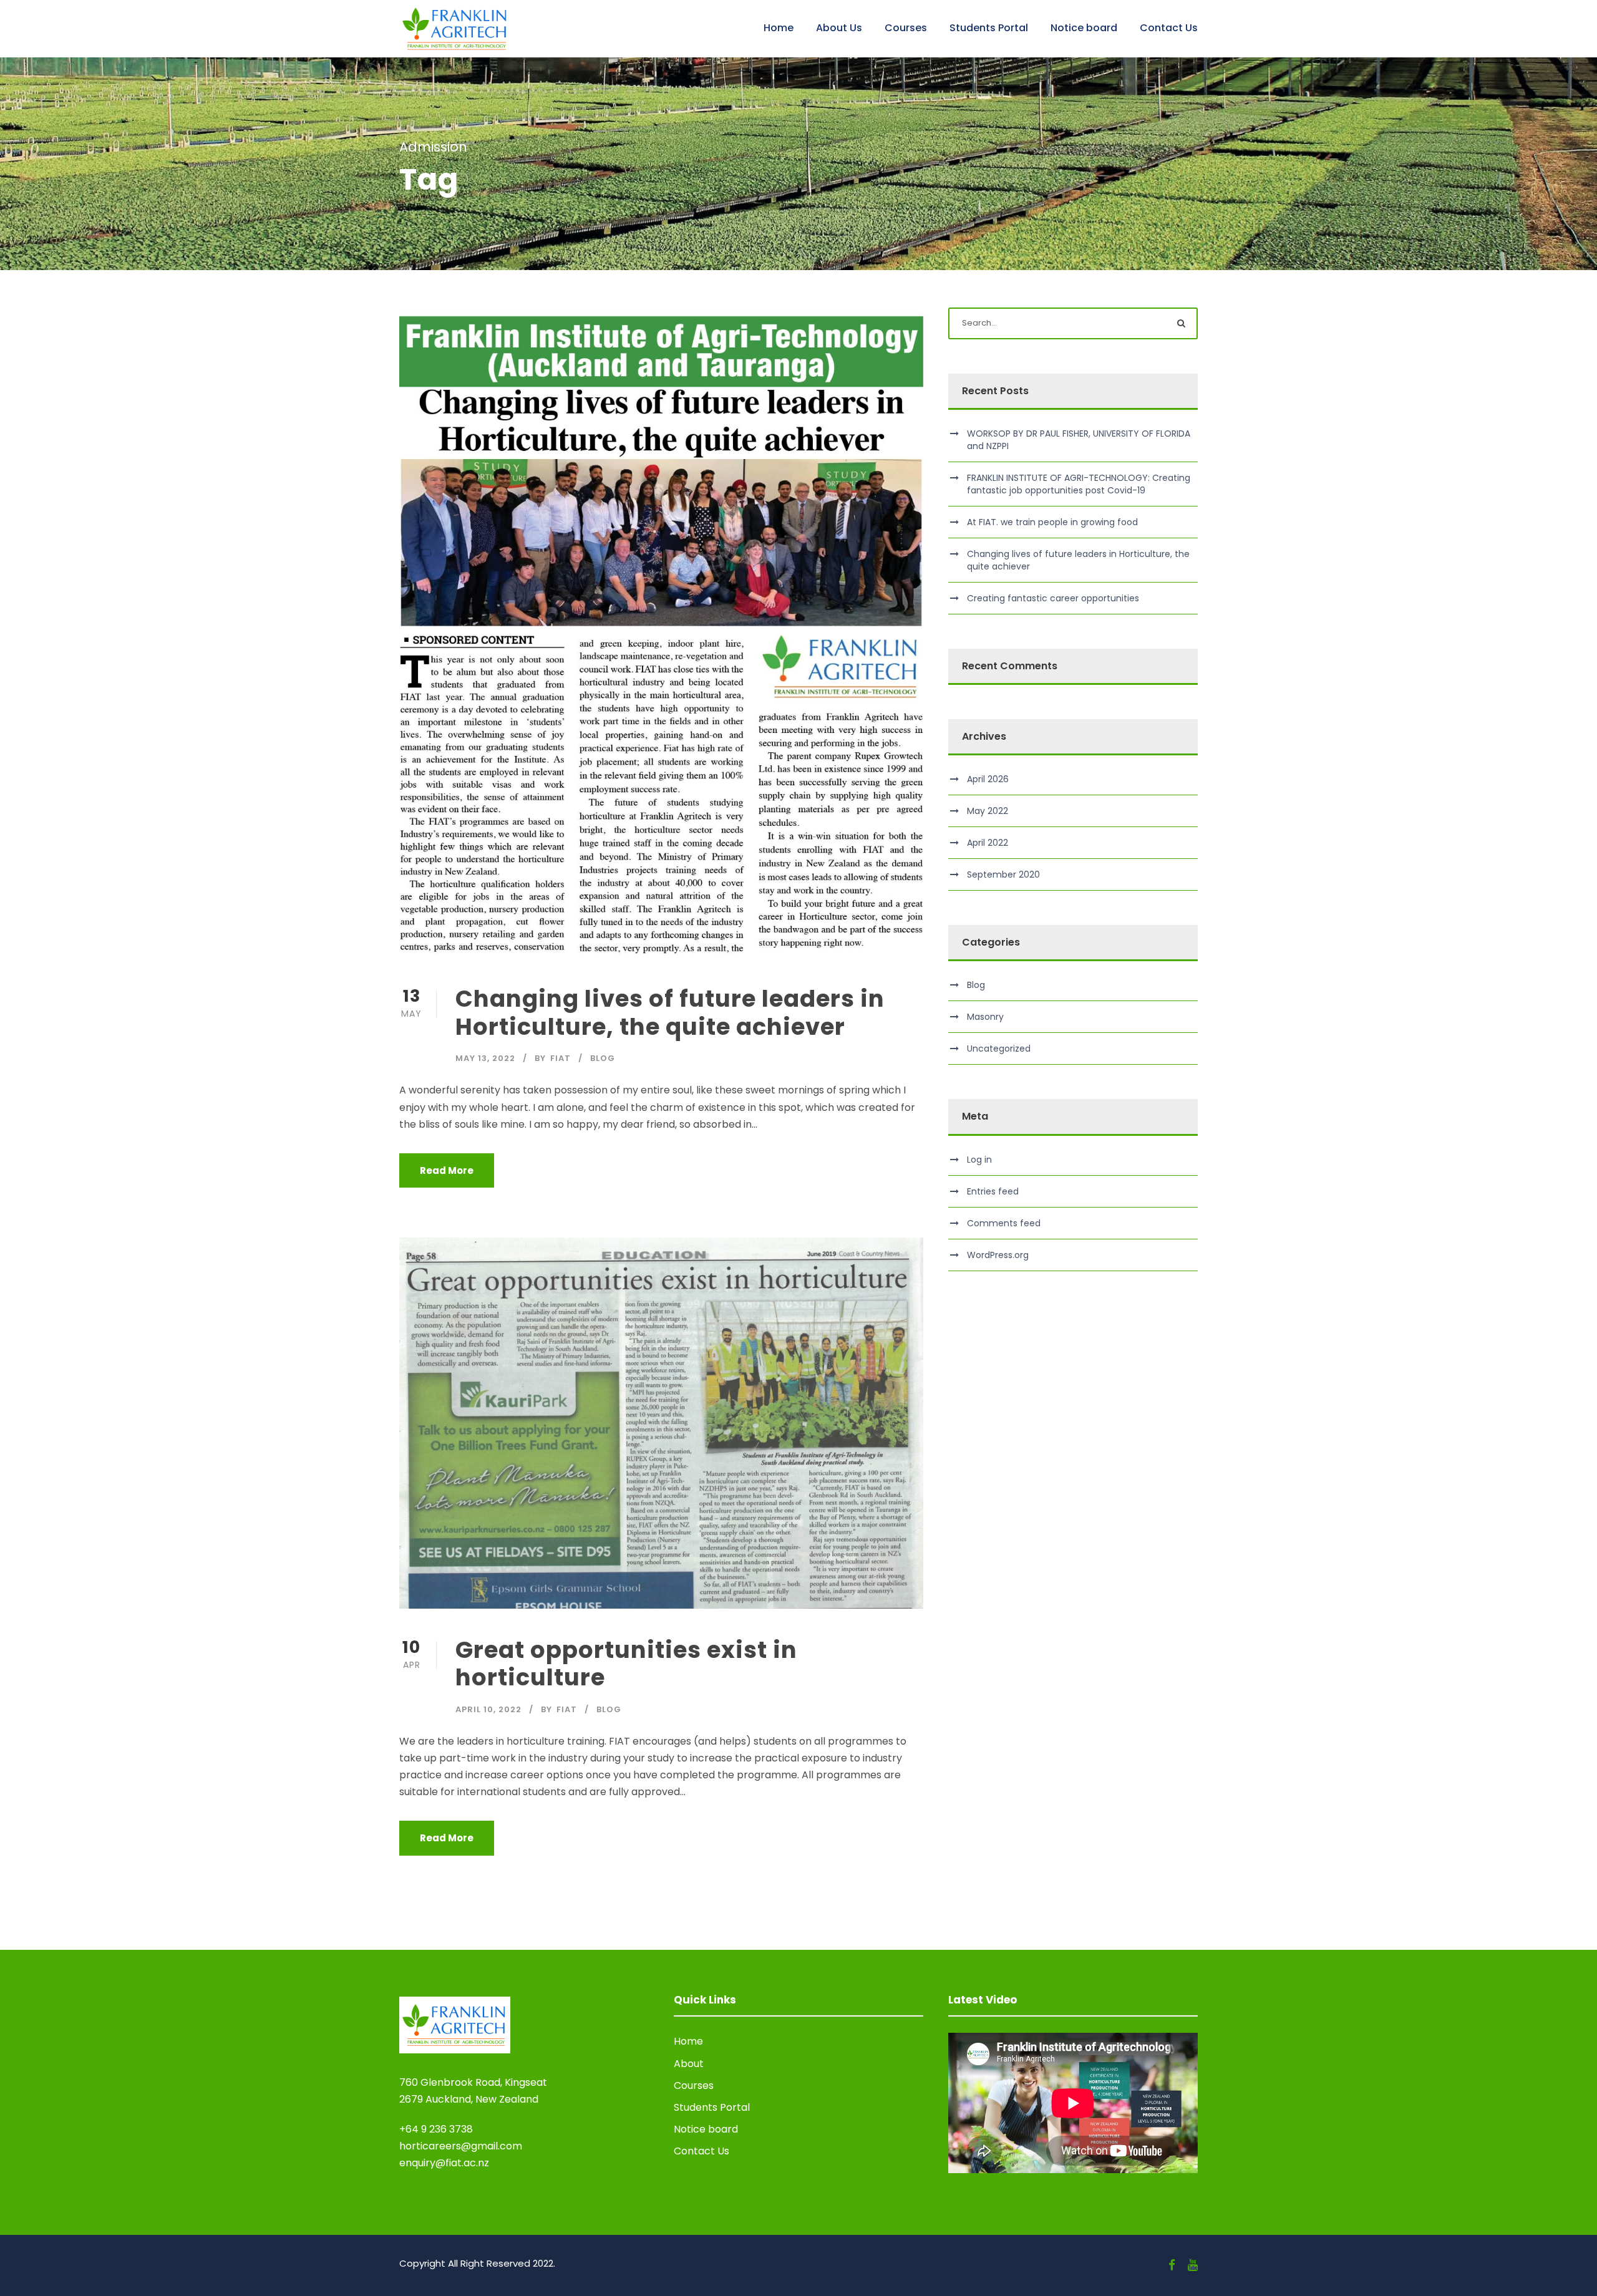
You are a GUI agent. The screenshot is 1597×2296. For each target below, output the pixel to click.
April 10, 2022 (488, 1709)
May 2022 (988, 811)
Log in (979, 1160)
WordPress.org (998, 1255)
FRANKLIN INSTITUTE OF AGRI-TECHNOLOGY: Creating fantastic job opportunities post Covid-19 (1079, 484)
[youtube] (1193, 2265)
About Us (839, 28)
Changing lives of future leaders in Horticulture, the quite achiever (670, 1012)
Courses (906, 28)
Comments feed (1004, 1223)
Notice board (1084, 28)
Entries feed (993, 1191)
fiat (561, 1058)
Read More (447, 1170)
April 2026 (988, 779)
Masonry (985, 1017)
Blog (603, 1058)
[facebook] (1172, 2265)
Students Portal (989, 28)
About (689, 2064)
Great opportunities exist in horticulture (626, 1664)
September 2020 (1003, 874)
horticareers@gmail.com (461, 2146)
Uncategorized (999, 1049)
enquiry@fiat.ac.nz (444, 2163)
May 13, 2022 (485, 1058)
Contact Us (1169, 28)
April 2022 (988, 843)
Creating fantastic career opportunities (1053, 598)
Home (779, 28)
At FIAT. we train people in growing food (1052, 522)
